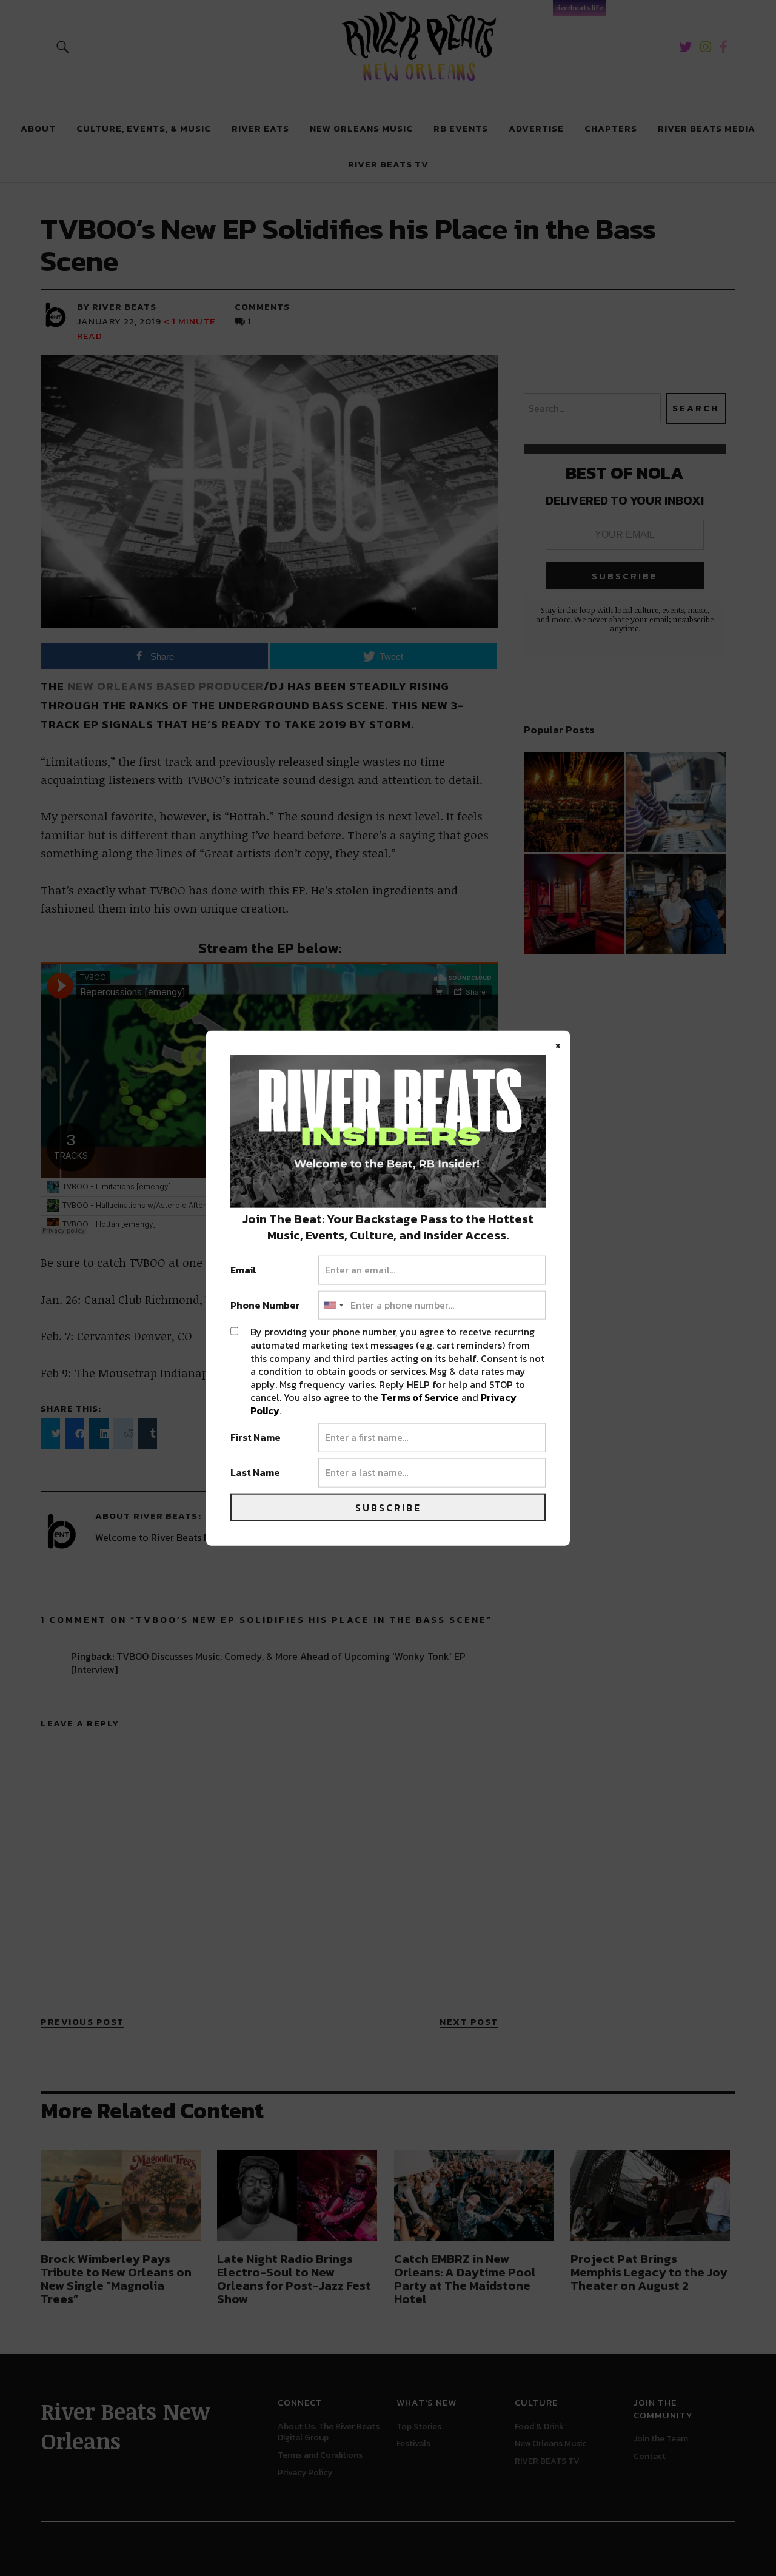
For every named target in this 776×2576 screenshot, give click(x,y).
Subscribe (388, 1507)
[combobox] (333, 1305)
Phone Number (265, 1305)
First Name (256, 1438)
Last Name (255, 1473)
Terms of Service (420, 1397)
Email (243, 1270)
